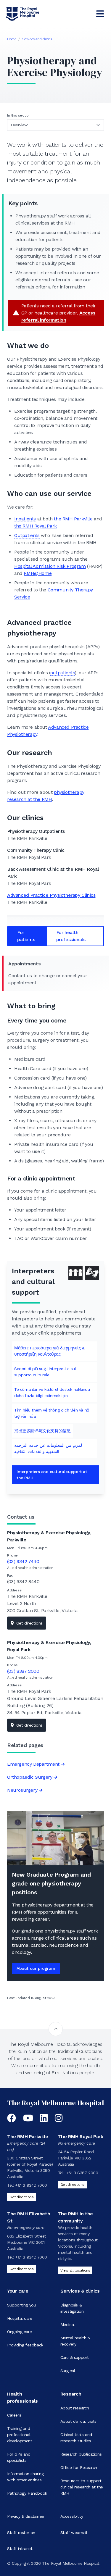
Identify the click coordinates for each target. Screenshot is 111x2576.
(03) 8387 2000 (23, 1671)
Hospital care (20, 2318)
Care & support (75, 2357)
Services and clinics (37, 39)
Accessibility (72, 2516)
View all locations (75, 2270)
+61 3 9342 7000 (31, 2185)
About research (75, 2408)
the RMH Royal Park (36, 526)
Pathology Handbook (27, 2493)
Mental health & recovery (75, 2341)
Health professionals (22, 2397)
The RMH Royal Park (81, 2137)
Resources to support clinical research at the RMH (82, 2487)
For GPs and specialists (19, 2457)
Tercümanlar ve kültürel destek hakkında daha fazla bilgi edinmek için (52, 1392)
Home (12, 39)
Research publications (81, 2454)
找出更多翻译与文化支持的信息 (42, 1431)
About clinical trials (78, 2421)
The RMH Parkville (28, 2137)
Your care (18, 2291)
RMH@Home (38, 573)
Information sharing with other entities (25, 2477)
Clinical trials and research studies (76, 2438)
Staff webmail (74, 2533)
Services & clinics (80, 2291)
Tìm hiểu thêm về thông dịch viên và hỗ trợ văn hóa (52, 1413)
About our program (36, 1968)
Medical (68, 2325)
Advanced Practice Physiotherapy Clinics (51, 895)
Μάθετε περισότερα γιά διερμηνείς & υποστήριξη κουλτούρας (49, 1351)
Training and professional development (20, 2435)
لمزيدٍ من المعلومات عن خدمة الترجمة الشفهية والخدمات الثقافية (48, 1448)
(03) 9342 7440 (23, 1561)
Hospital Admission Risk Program (50, 566)
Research (71, 2394)
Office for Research (79, 2467)
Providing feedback (25, 2345)
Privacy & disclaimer (26, 2516)
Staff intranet (20, 2548)
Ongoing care (19, 2332)
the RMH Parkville (73, 519)
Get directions (29, 1623)
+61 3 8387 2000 (82, 2173)
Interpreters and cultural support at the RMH (52, 1475)
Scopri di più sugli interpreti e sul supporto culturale (45, 1372)
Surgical (68, 2371)
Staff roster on (21, 2533)
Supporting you (21, 2305)
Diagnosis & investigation (72, 2308)
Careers (14, 2415)
